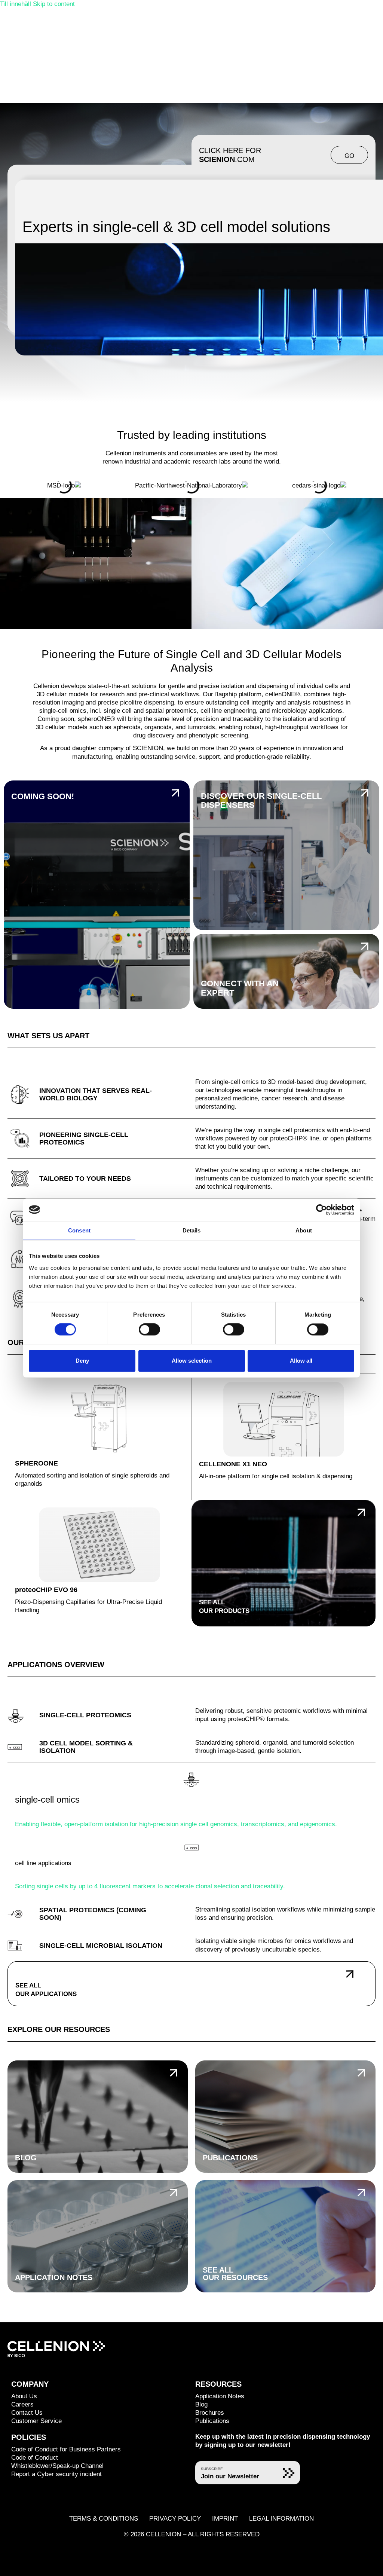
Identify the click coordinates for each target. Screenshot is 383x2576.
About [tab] (304, 1230)
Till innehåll (16, 4)
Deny (82, 1361)
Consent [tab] (79, 1230)
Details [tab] (192, 1230)
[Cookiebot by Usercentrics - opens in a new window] (321, 1210)
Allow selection (192, 1361)
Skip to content (54, 4)
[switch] (149, 1330)
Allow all (301, 1361)
